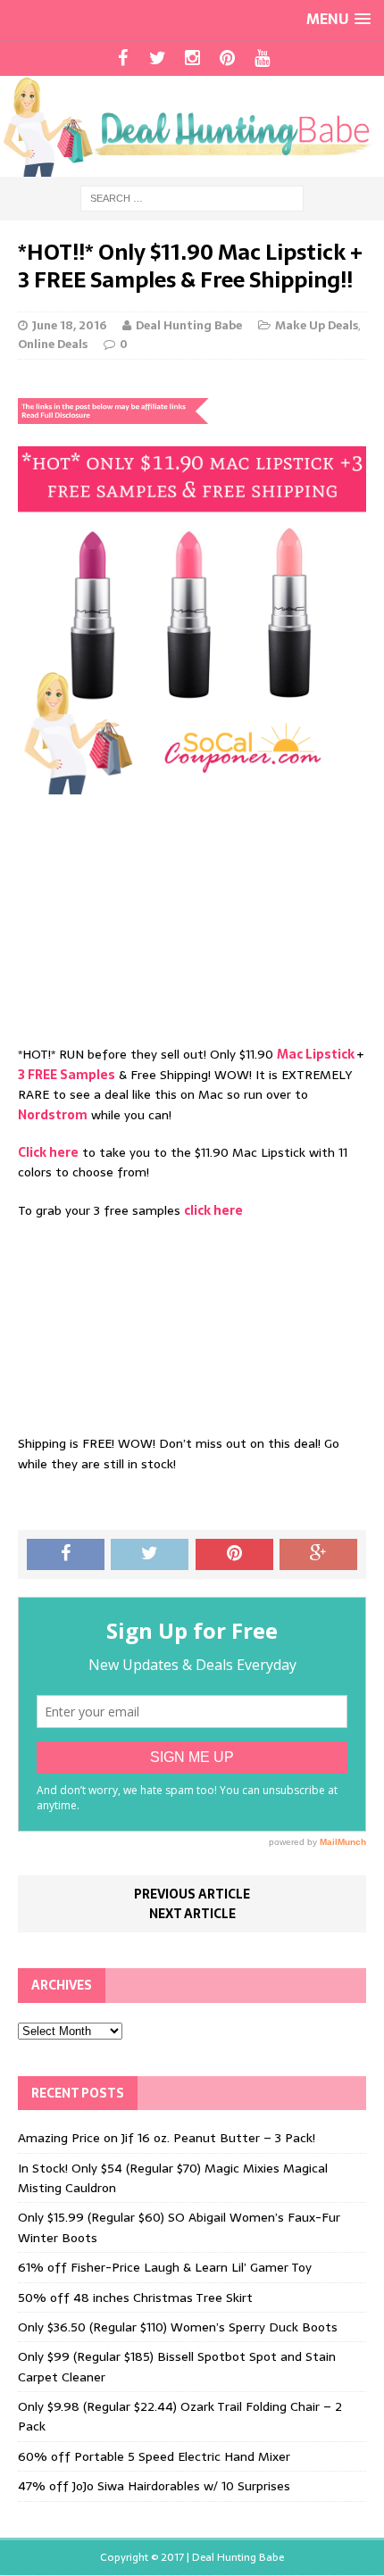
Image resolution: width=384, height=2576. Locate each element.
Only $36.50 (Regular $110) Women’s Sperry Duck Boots (178, 2327)
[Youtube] (262, 58)
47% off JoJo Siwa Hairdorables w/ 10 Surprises (154, 2486)
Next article (192, 1914)
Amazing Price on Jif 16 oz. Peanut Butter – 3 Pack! (167, 2138)
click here (213, 1210)
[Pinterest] (227, 58)
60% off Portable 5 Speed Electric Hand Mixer (154, 2456)
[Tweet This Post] (150, 1555)
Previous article (192, 1894)
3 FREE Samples (67, 1075)
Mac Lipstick (317, 1054)
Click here (48, 1152)
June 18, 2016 (69, 325)
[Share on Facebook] (66, 1555)
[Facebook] (123, 58)
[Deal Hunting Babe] (192, 126)
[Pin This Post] (234, 1555)
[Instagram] (192, 58)
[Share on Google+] (318, 1555)
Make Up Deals (317, 325)
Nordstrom (53, 1115)
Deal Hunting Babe (189, 325)
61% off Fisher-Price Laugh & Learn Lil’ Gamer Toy (165, 2267)
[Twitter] (158, 58)
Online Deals (53, 344)
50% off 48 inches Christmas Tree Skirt (135, 2298)
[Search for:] (192, 197)
